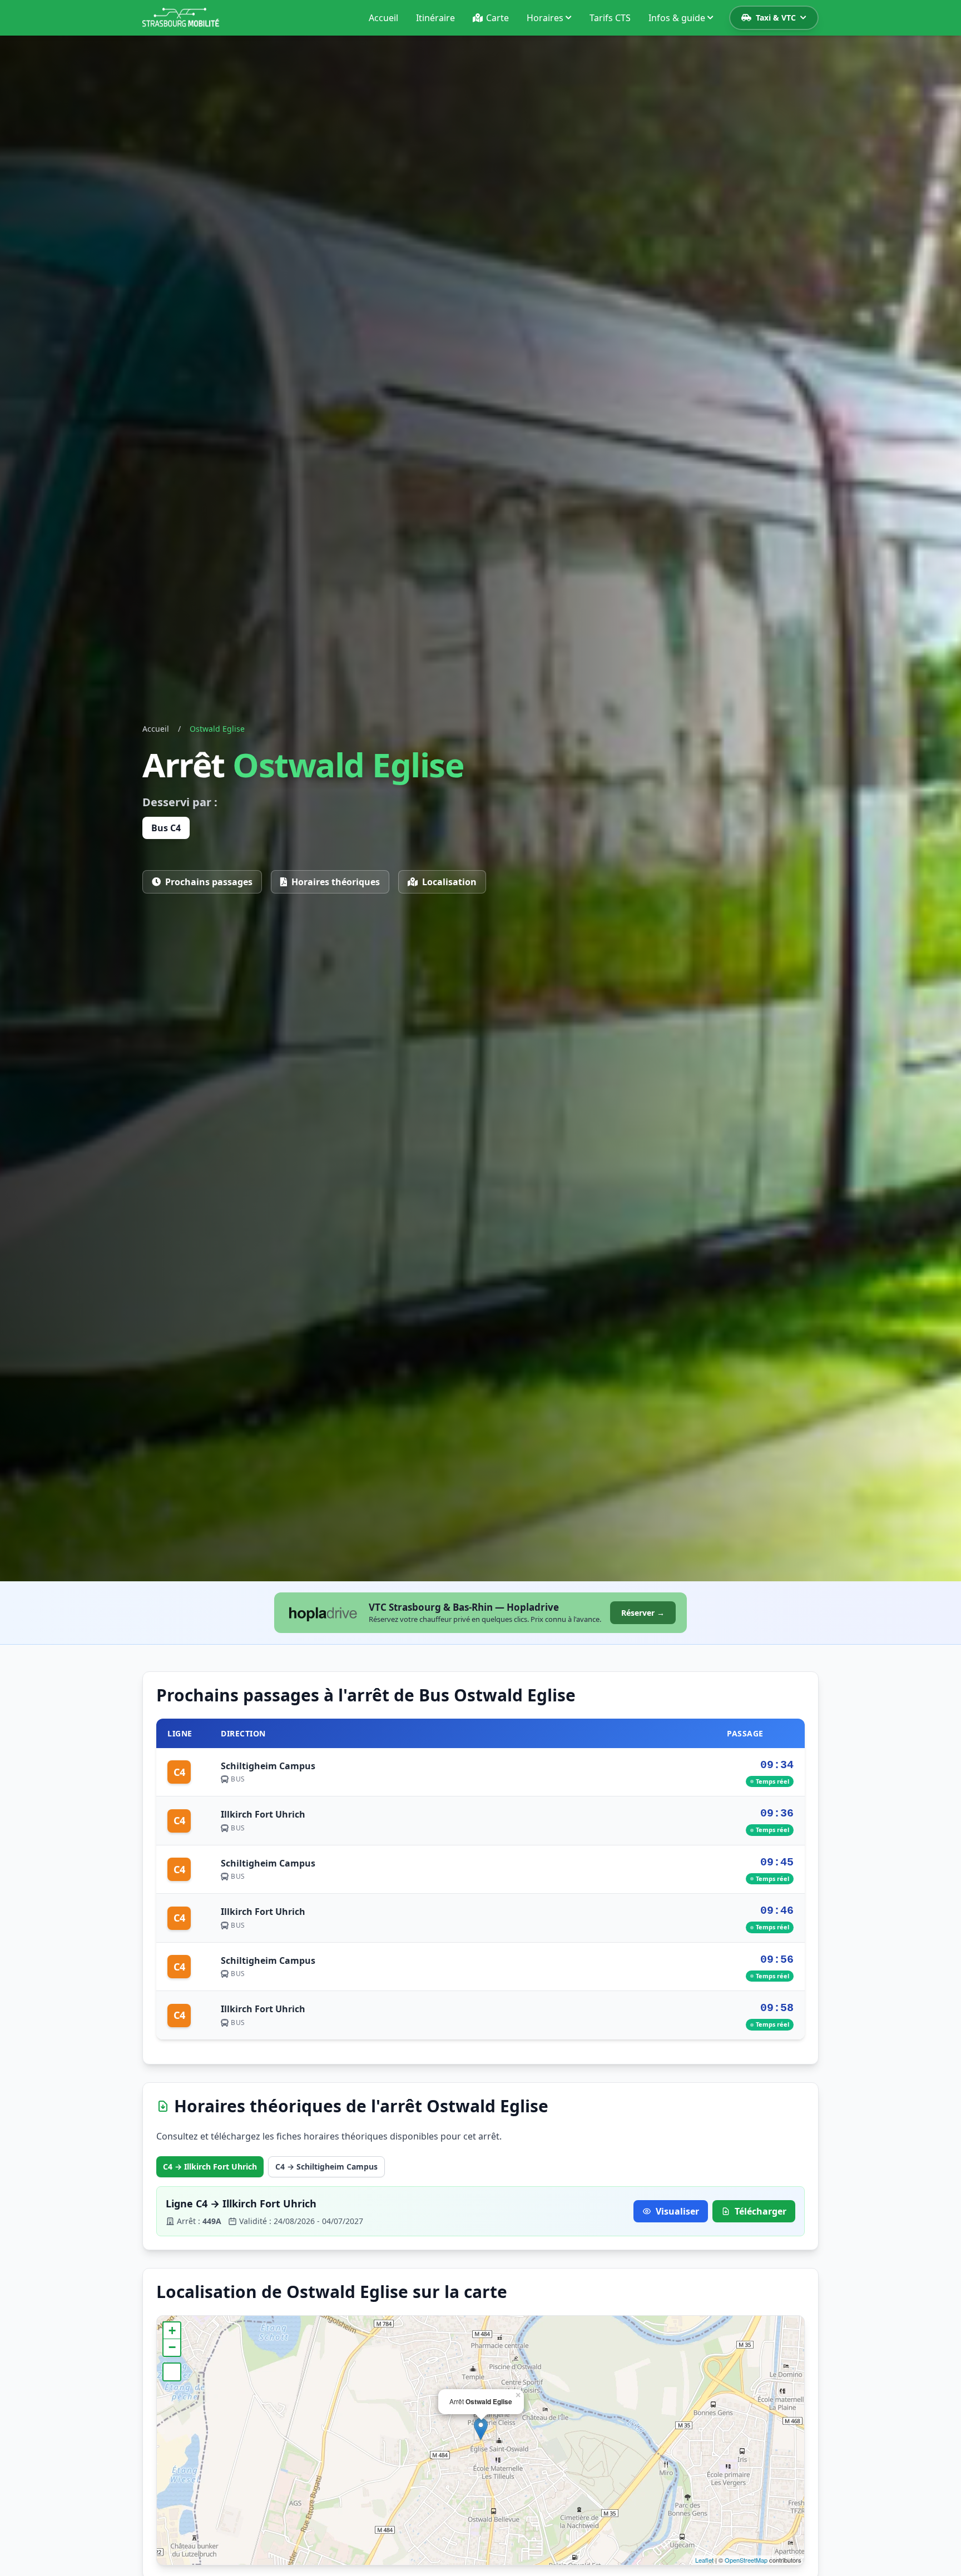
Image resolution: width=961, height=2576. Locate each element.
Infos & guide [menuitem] (677, 18)
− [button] (172, 2347)
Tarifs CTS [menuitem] (610, 18)
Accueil (156, 729)
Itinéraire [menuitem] (435, 18)
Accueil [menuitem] (383, 18)
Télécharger (761, 2211)
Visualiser (677, 2211)
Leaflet (704, 2560)
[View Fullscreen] (172, 2372)
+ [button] (172, 2331)
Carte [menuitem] (497, 18)
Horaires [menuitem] (545, 18)
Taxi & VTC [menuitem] (776, 18)
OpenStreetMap (746, 2560)
